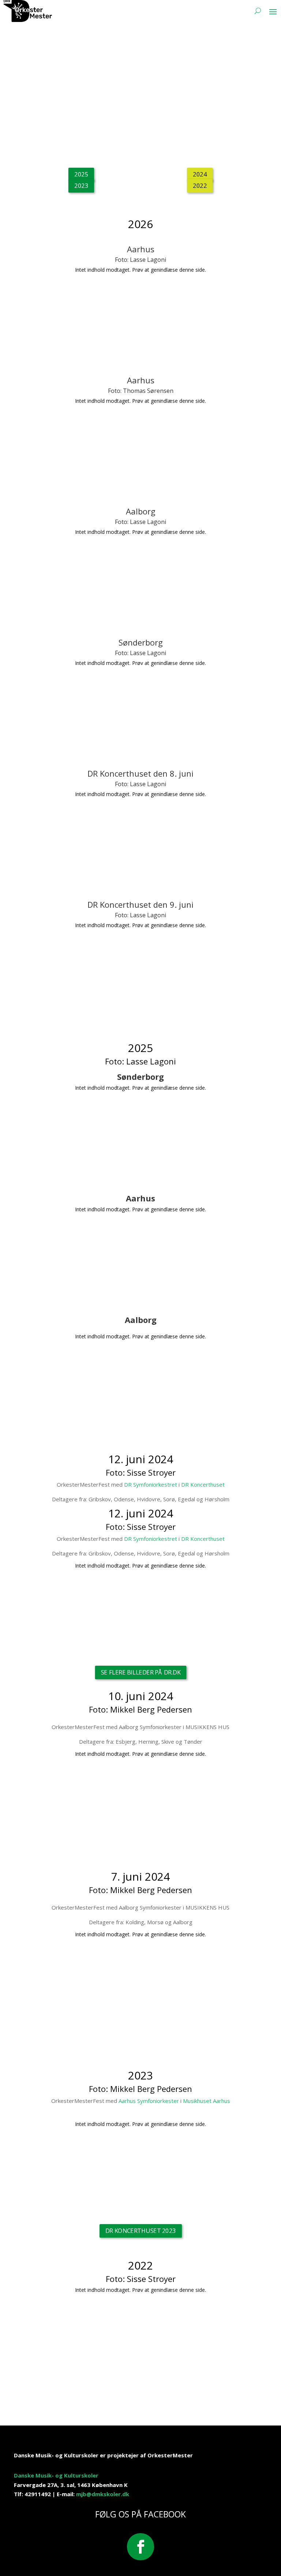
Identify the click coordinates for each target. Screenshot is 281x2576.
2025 (81, 174)
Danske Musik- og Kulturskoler (56, 2475)
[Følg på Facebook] (140, 2547)
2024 (200, 174)
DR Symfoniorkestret (151, 1484)
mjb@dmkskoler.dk (103, 2494)
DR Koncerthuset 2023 (141, 2231)
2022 (200, 185)
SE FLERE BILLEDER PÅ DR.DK (140, 1672)
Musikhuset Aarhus (207, 2101)
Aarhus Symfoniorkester (149, 2101)
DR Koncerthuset (203, 1484)
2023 (81, 185)
